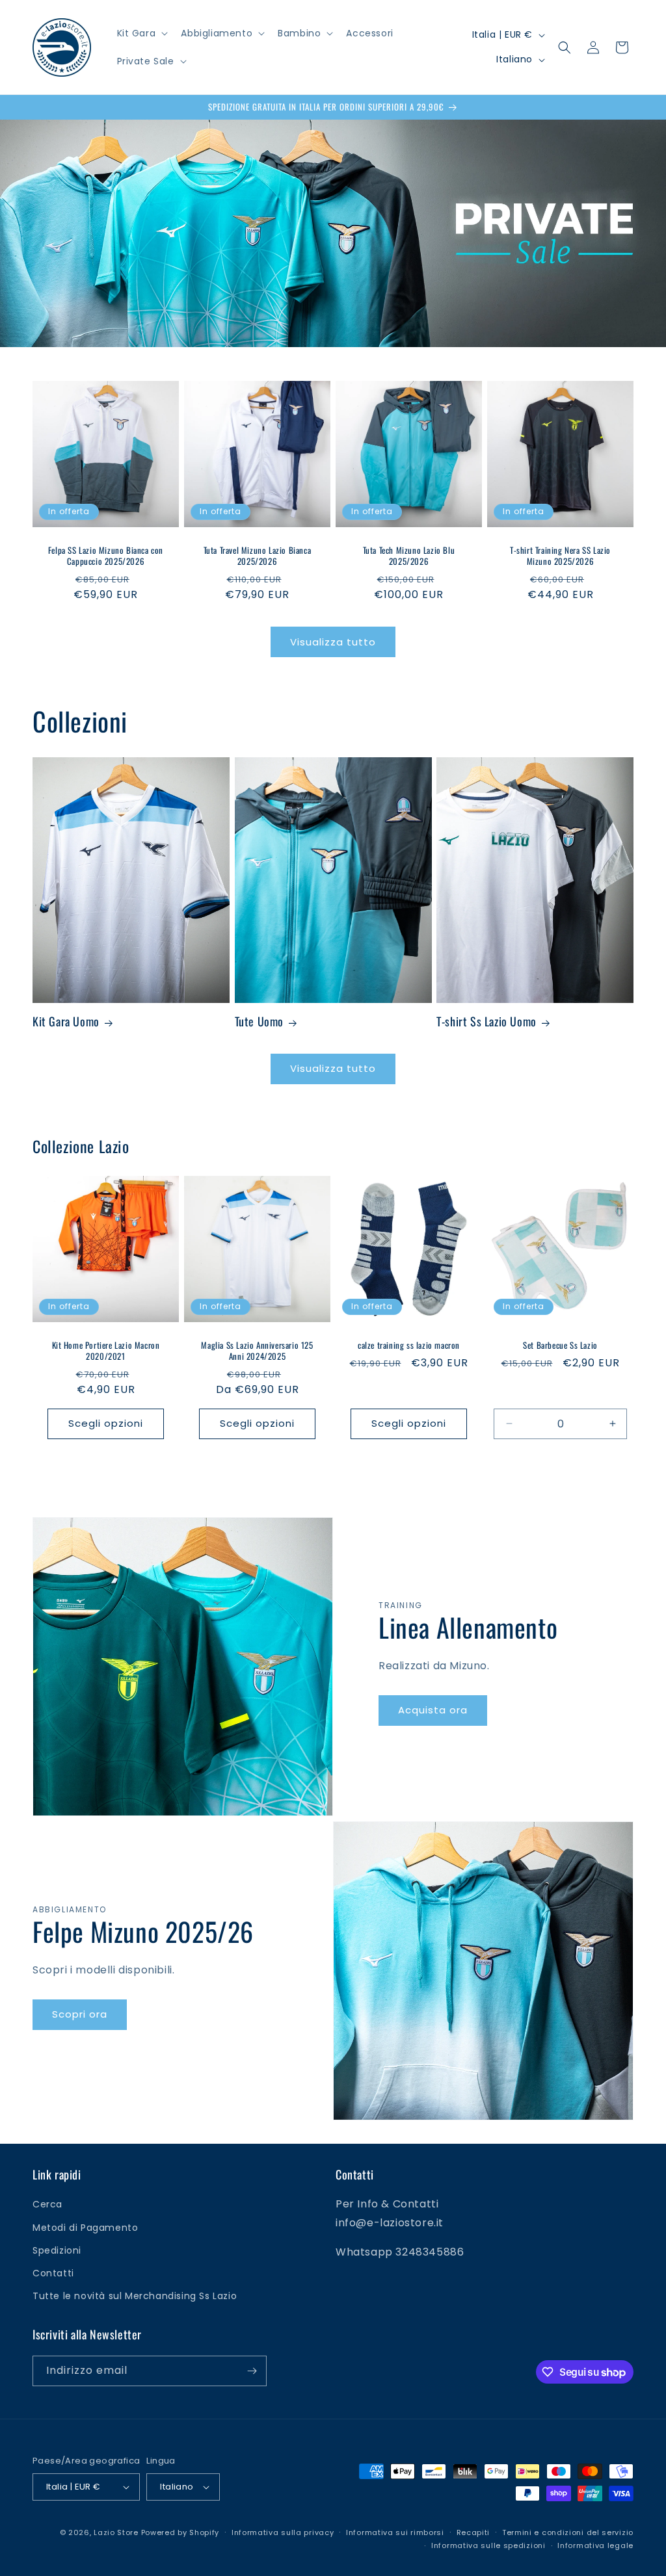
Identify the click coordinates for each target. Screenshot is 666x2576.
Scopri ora (80, 2014)
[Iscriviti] (252, 2371)
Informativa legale (595, 2545)
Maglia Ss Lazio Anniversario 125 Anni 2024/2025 (257, 1351)
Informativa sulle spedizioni (488, 2545)
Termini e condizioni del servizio (568, 2532)
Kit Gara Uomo (66, 1021)
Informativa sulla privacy (283, 2532)
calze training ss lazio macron (409, 1345)
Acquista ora (433, 1710)
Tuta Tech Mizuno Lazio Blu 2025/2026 (409, 556)
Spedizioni (57, 2250)
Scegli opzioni (106, 1423)
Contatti (53, 2273)
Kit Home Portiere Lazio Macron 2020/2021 (106, 1351)
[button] (141, 33)
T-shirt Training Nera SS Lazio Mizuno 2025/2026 (560, 556)
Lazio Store (116, 2532)
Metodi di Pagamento (85, 2228)
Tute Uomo (259, 1021)
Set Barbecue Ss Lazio (560, 1345)
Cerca (47, 2204)
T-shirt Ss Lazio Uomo (486, 1021)
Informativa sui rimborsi (395, 2532)
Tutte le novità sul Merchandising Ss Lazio (135, 2296)
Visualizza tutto (333, 642)
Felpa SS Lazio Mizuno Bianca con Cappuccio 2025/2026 (106, 556)
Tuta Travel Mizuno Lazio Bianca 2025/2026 (258, 556)
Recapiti (473, 2532)
